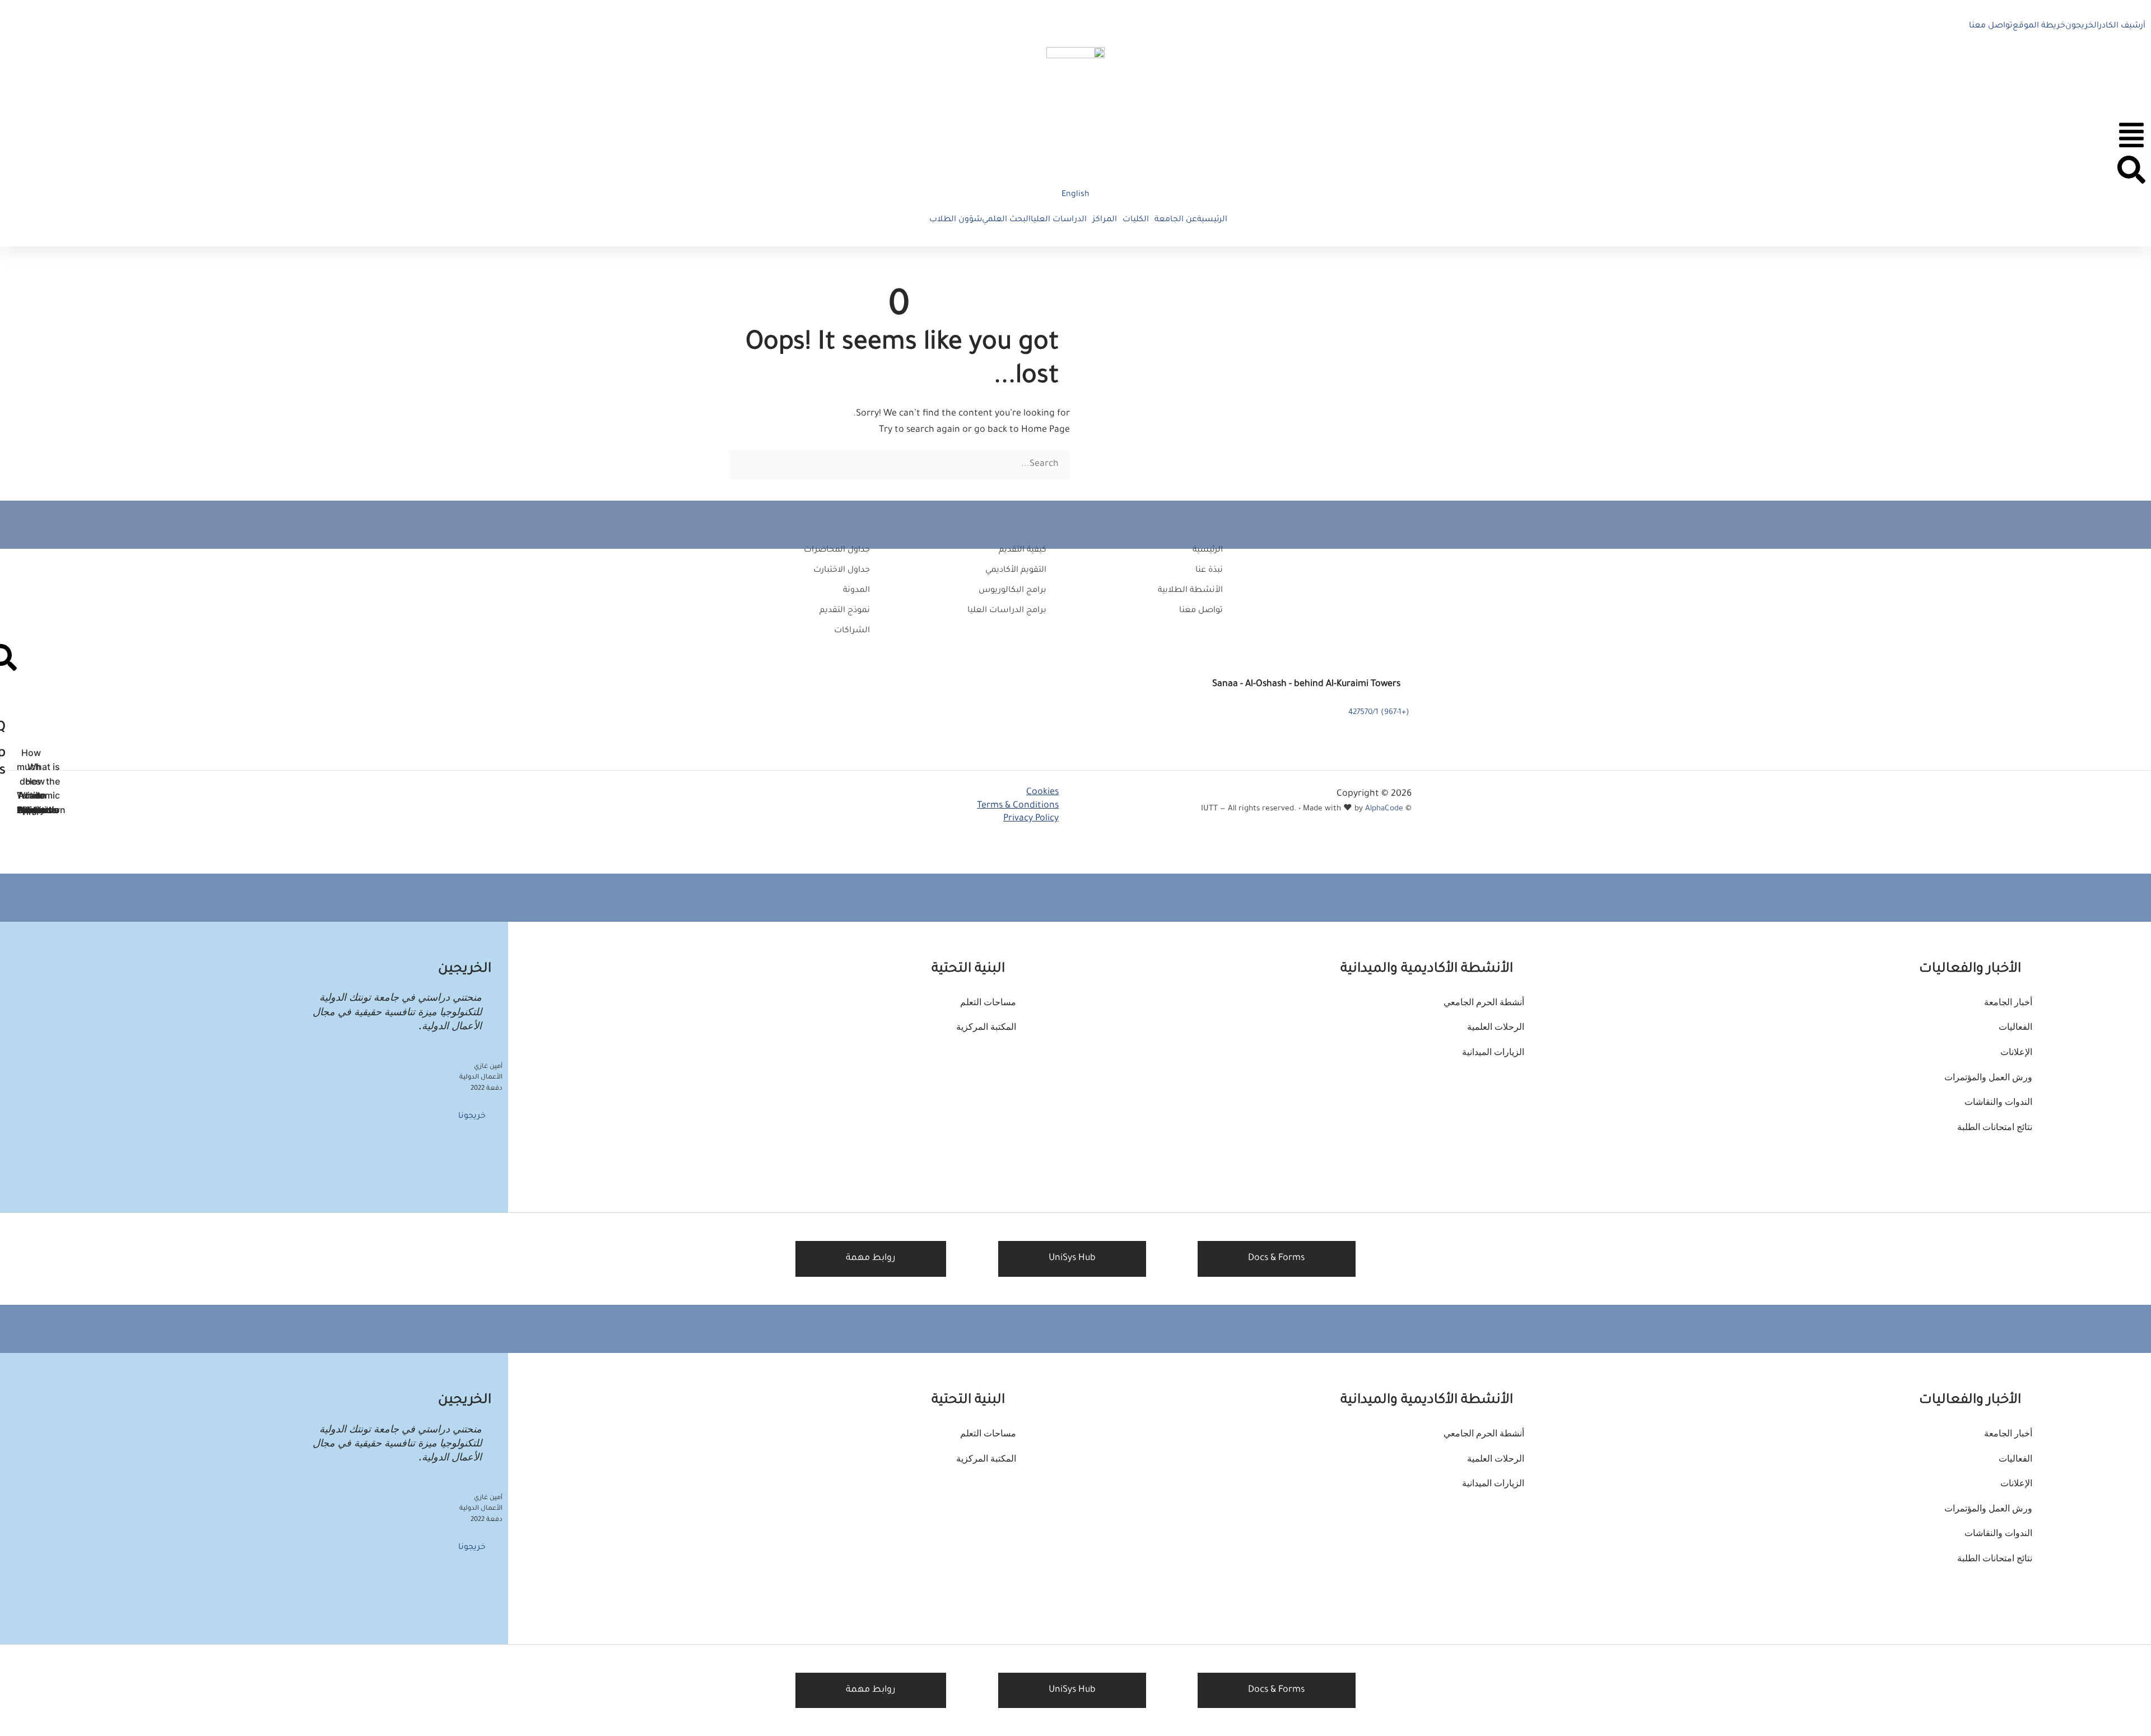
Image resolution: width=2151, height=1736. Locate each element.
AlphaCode (1384, 809)
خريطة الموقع (2039, 26)
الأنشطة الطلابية (1190, 591)
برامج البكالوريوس (1012, 591)
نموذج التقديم (845, 611)
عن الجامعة (1176, 220)
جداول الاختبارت (842, 571)
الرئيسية (1212, 220)
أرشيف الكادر (2122, 26)
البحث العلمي (1006, 220)
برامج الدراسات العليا (1007, 611)
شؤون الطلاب (956, 220)
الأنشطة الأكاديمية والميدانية (1427, 969)
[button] (1173, 220)
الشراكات (852, 631)
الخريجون (2082, 26)
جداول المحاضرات (837, 550)
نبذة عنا (1209, 571)
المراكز (1105, 220)
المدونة (856, 591)
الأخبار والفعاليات (1970, 969)
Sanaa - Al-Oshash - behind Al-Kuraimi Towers (1306, 684)
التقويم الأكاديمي (1016, 571)
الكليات (1136, 220)
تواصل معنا (1991, 26)
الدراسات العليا (1059, 220)
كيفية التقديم (1023, 550)
